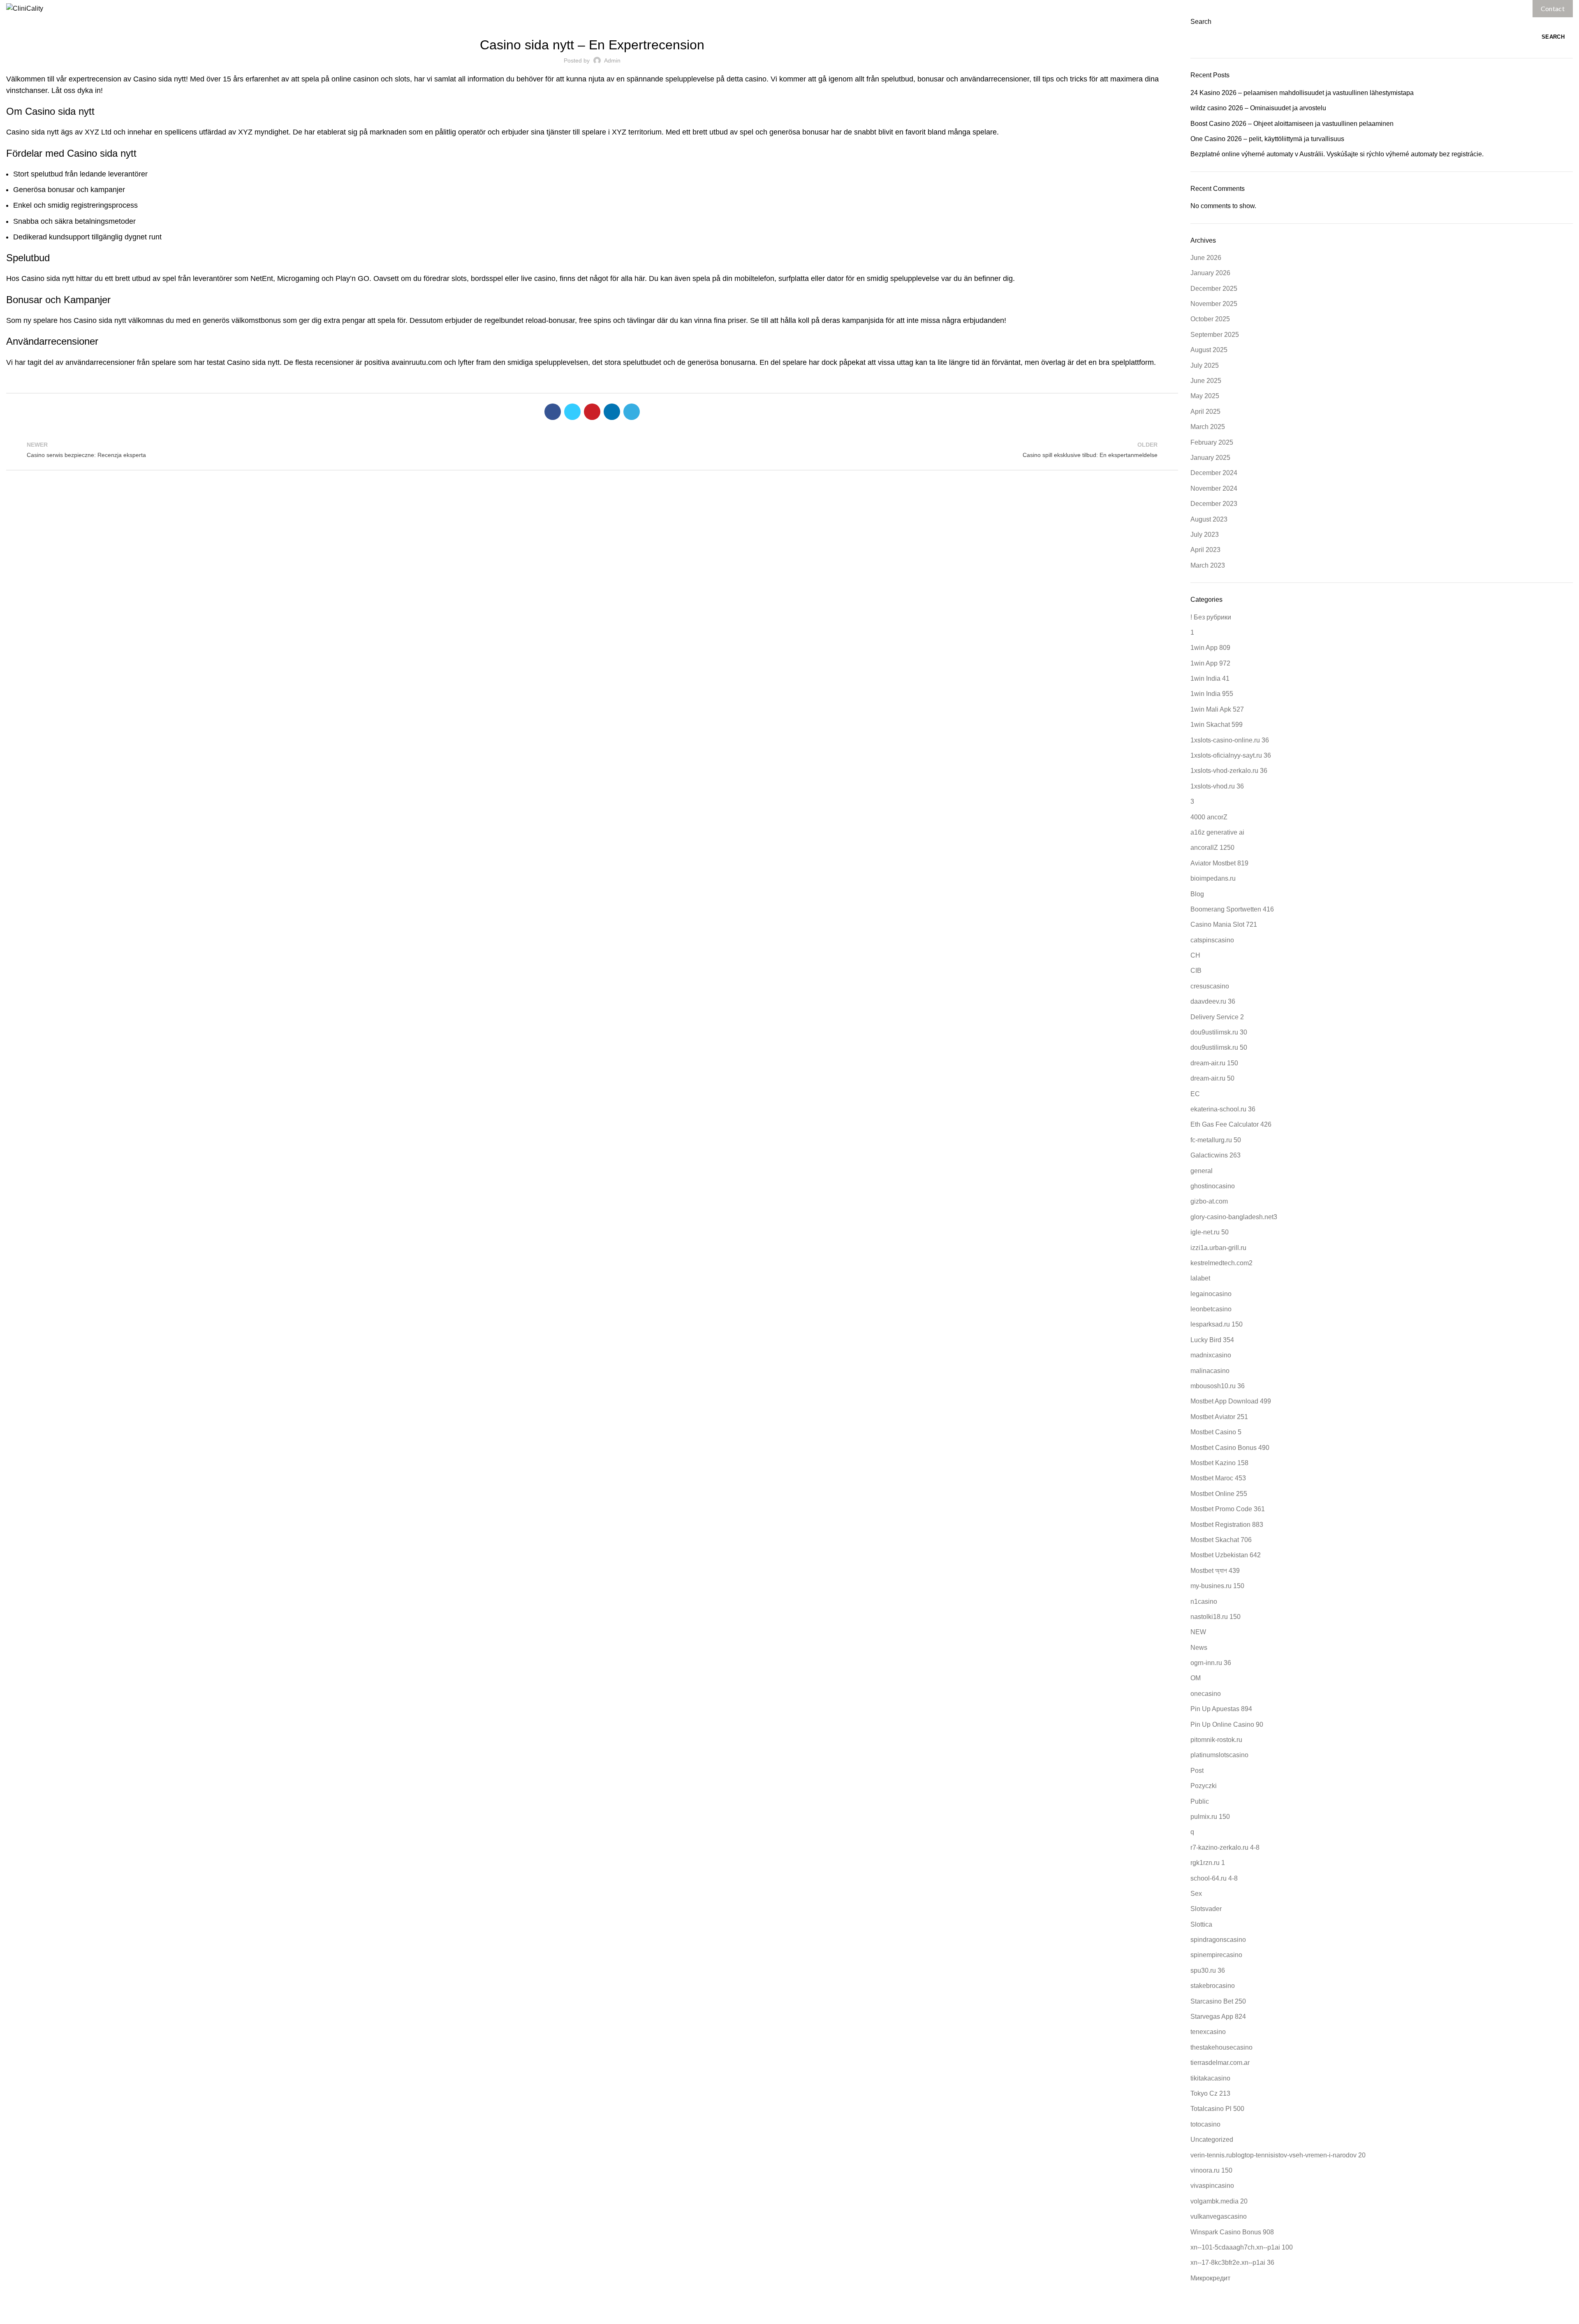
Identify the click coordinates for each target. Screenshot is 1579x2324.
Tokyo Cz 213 (1210, 2093)
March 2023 (1208, 565)
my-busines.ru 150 (1217, 1586)
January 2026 (1210, 273)
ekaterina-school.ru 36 (1223, 1109)
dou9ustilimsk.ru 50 (1219, 1047)
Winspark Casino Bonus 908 (1232, 2232)
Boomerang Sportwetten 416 (1232, 909)
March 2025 (1208, 427)
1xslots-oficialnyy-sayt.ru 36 (1231, 755)
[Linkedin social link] (612, 412)
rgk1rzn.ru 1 (1208, 1863)
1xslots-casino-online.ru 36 (1230, 740)
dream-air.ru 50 (1212, 1078)
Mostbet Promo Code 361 (1228, 1509)
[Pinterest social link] (592, 412)
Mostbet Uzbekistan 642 (1226, 1555)
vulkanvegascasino (1219, 2216)
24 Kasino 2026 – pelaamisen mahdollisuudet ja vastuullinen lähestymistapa (1302, 93)
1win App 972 (1210, 663)
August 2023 (1209, 519)
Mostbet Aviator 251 (1219, 1417)
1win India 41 (1210, 678)
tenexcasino (1208, 2032)
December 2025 (1214, 289)
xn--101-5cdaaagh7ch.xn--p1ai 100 (1242, 2247)
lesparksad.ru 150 (1217, 1324)
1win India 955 (1212, 694)
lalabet (1200, 1278)
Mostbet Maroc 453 (1218, 1478)
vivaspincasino (1212, 2186)
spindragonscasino (1218, 1940)
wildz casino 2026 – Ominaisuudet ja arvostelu (1258, 108)
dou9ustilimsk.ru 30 (1219, 1032)
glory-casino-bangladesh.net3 (1234, 1217)
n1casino (1204, 1602)
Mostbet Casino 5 (1216, 1432)
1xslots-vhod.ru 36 (1217, 786)
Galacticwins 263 (1216, 1155)
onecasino (1206, 1694)
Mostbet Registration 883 (1227, 1525)
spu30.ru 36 (1208, 1970)
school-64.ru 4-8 (1214, 1878)
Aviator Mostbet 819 (1219, 863)
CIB (1196, 971)
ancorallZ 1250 (1212, 848)
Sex (1196, 1894)
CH (1195, 955)
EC (1195, 1094)
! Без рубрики (1211, 617)
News (1199, 1648)
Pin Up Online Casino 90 (1227, 1724)
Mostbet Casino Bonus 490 (1230, 1448)
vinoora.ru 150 (1211, 2170)
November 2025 (1214, 304)
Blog (1197, 894)
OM (1196, 1678)
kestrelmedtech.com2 (1221, 1263)
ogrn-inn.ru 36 (1211, 1663)
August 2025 (1209, 350)
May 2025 (1205, 396)
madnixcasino (1211, 1355)
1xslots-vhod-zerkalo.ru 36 (1229, 771)
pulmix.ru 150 (1210, 1817)
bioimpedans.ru (1213, 878)
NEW (1198, 1632)
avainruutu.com (417, 362)
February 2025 (1212, 442)
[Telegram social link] (632, 412)
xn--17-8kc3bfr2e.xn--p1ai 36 (1232, 2263)
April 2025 (1205, 412)
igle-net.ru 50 (1210, 1232)
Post (1197, 1771)
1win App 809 (1210, 648)
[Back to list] (592, 450)
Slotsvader (1206, 1909)
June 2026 (1206, 258)
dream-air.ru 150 (1214, 1063)
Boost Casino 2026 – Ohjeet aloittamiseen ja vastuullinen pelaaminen (1292, 124)
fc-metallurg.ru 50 (1216, 1140)
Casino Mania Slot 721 (1224, 924)
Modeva (866, 2312)
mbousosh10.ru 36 (1218, 1386)
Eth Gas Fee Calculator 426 (1231, 1124)
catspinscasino (1212, 940)
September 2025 (1215, 335)
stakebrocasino (1213, 1986)
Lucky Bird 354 (1212, 1340)
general (1202, 1171)
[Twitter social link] (572, 412)
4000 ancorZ (1209, 817)
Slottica (1201, 1924)
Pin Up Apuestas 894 (1221, 1709)
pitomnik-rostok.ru (1216, 1740)
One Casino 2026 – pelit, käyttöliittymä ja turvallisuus (1267, 139)
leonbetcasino (1211, 1309)
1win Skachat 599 (1217, 725)
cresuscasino (1210, 986)
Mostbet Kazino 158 (1219, 1463)
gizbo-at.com (1209, 1201)
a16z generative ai (1217, 832)
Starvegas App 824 (1218, 2017)
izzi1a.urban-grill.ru (1218, 1248)
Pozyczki (1204, 1786)
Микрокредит (1210, 2278)
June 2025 (1206, 381)
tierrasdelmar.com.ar (1220, 2063)
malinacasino (1210, 1371)
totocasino (1205, 2124)
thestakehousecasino (1221, 2047)
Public (1200, 1801)
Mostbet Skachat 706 (1221, 1540)
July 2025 (1205, 365)
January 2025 (1210, 458)
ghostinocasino (1213, 1186)
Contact (1553, 8)
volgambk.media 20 (1219, 2201)
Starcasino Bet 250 (1218, 2001)
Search (1201, 22)
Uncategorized (592, 22)
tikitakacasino (1210, 2078)
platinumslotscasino (1219, 1755)
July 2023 (1205, 535)
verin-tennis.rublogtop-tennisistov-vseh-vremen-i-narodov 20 (1278, 2155)
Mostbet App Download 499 (1231, 1401)
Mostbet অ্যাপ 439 (1215, 1571)
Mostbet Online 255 (1219, 1494)
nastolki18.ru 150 (1216, 1617)
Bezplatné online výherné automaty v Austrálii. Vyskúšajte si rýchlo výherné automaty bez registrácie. (1337, 154)
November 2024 (1214, 488)
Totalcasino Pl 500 (1217, 2109)
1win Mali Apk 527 (1217, 709)
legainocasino (1211, 1294)
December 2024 (1214, 473)
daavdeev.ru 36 (1213, 1001)
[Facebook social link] (553, 412)
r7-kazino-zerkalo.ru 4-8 (1225, 1847)
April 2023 (1205, 550)
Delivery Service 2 (1217, 1017)
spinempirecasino (1216, 1955)
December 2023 (1214, 504)
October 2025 (1210, 319)
